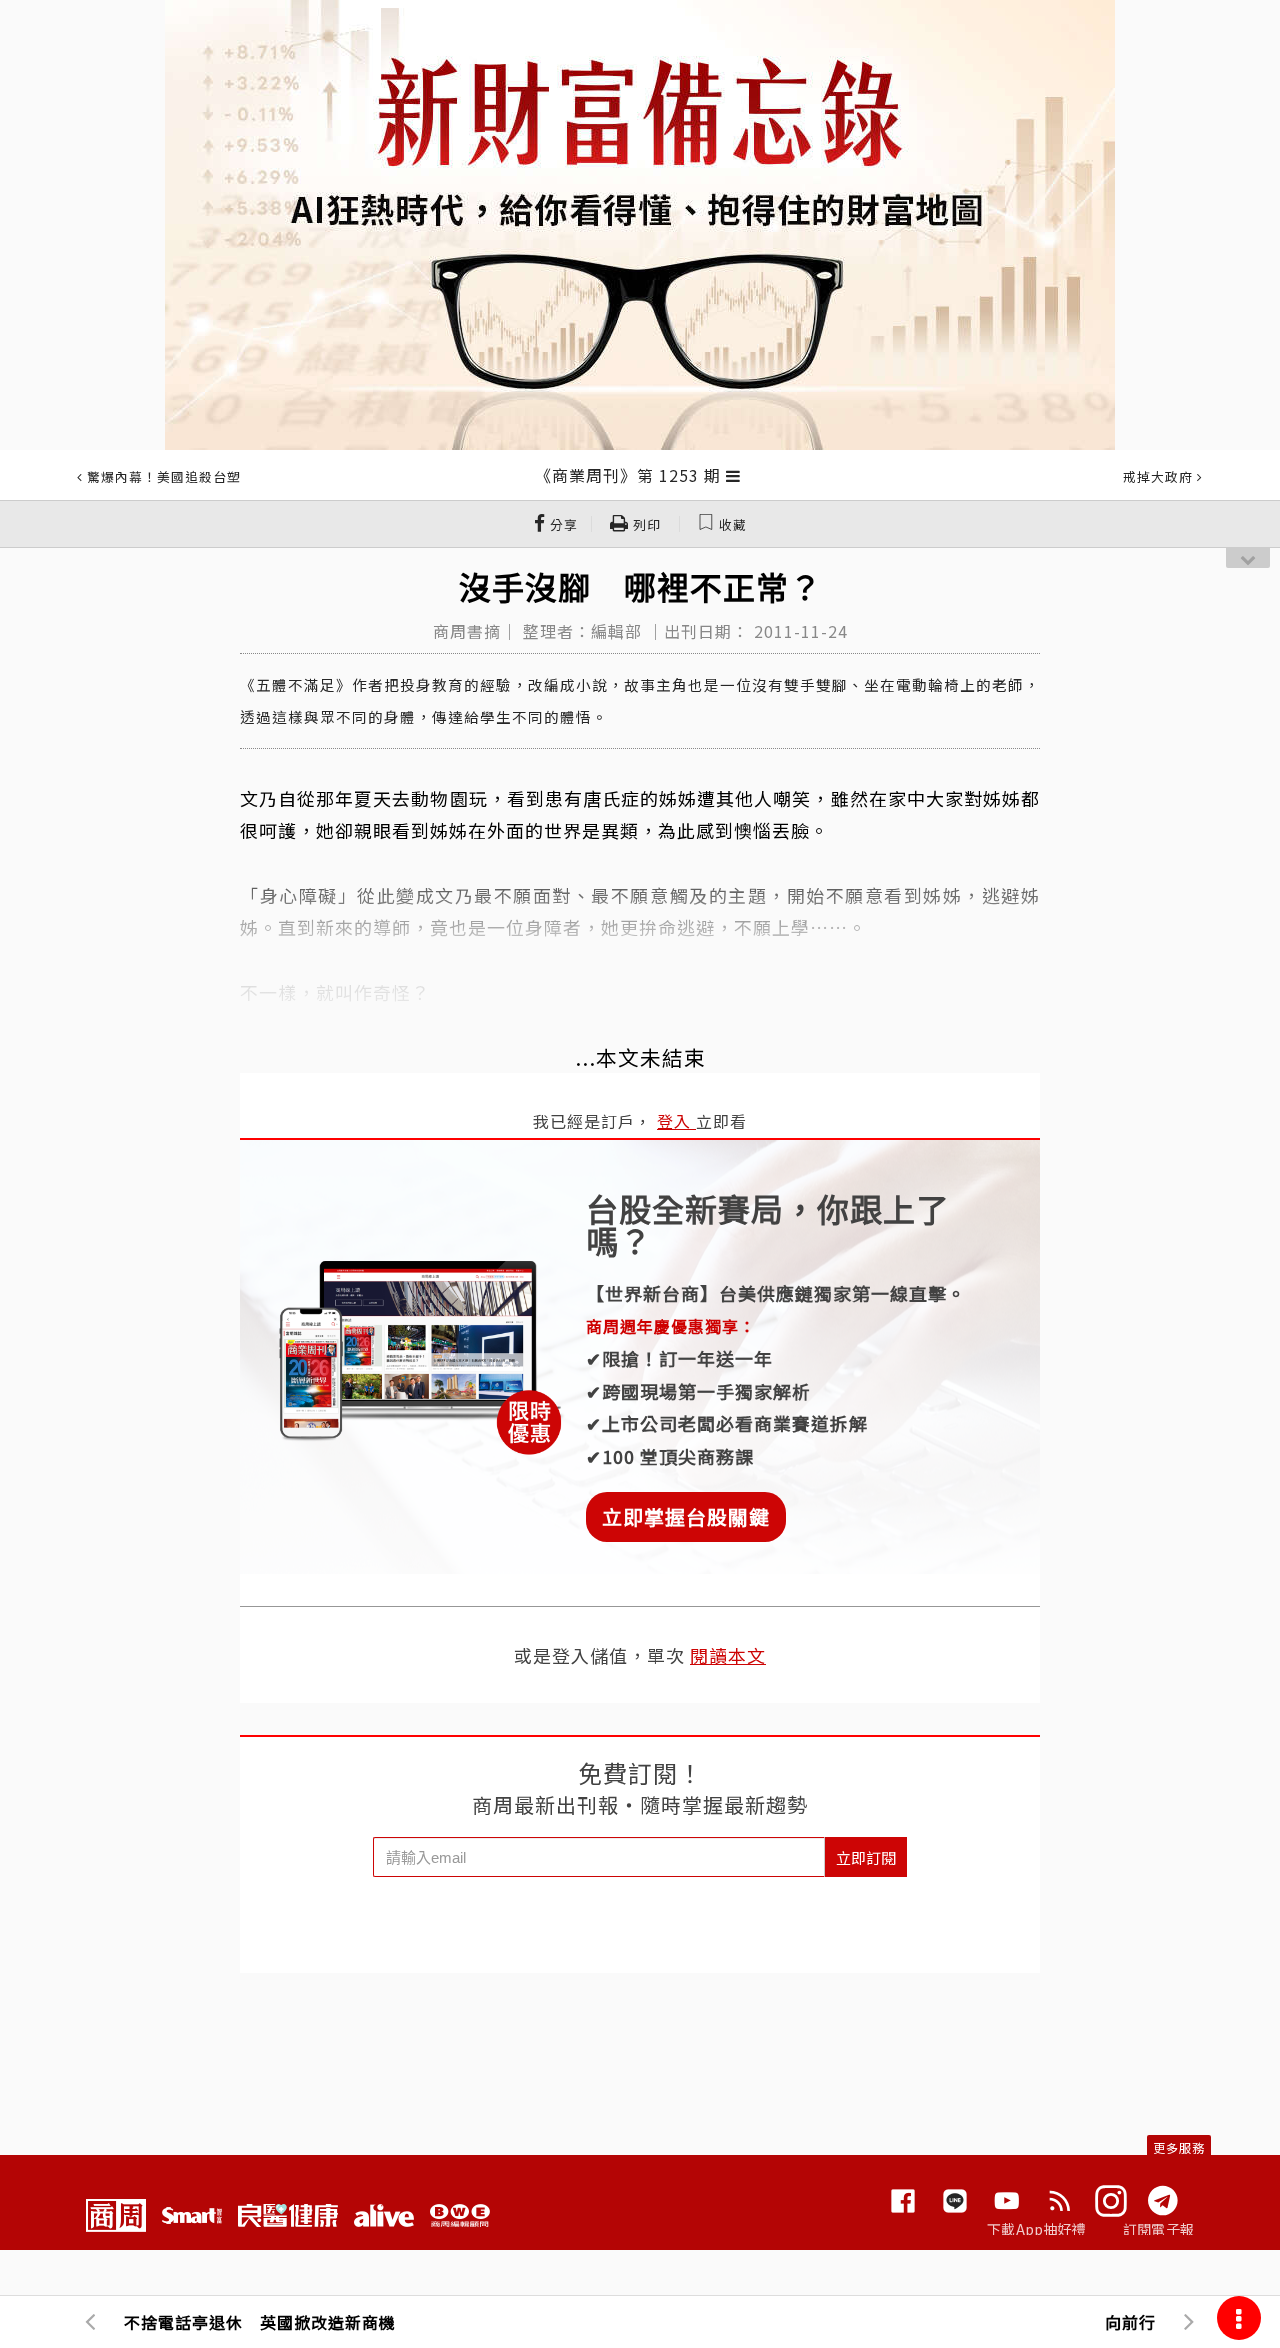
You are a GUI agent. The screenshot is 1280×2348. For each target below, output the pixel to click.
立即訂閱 (866, 1857)
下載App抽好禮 (1036, 2229)
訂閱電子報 (1158, 2229)
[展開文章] (733, 475)
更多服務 (1179, 2147)
